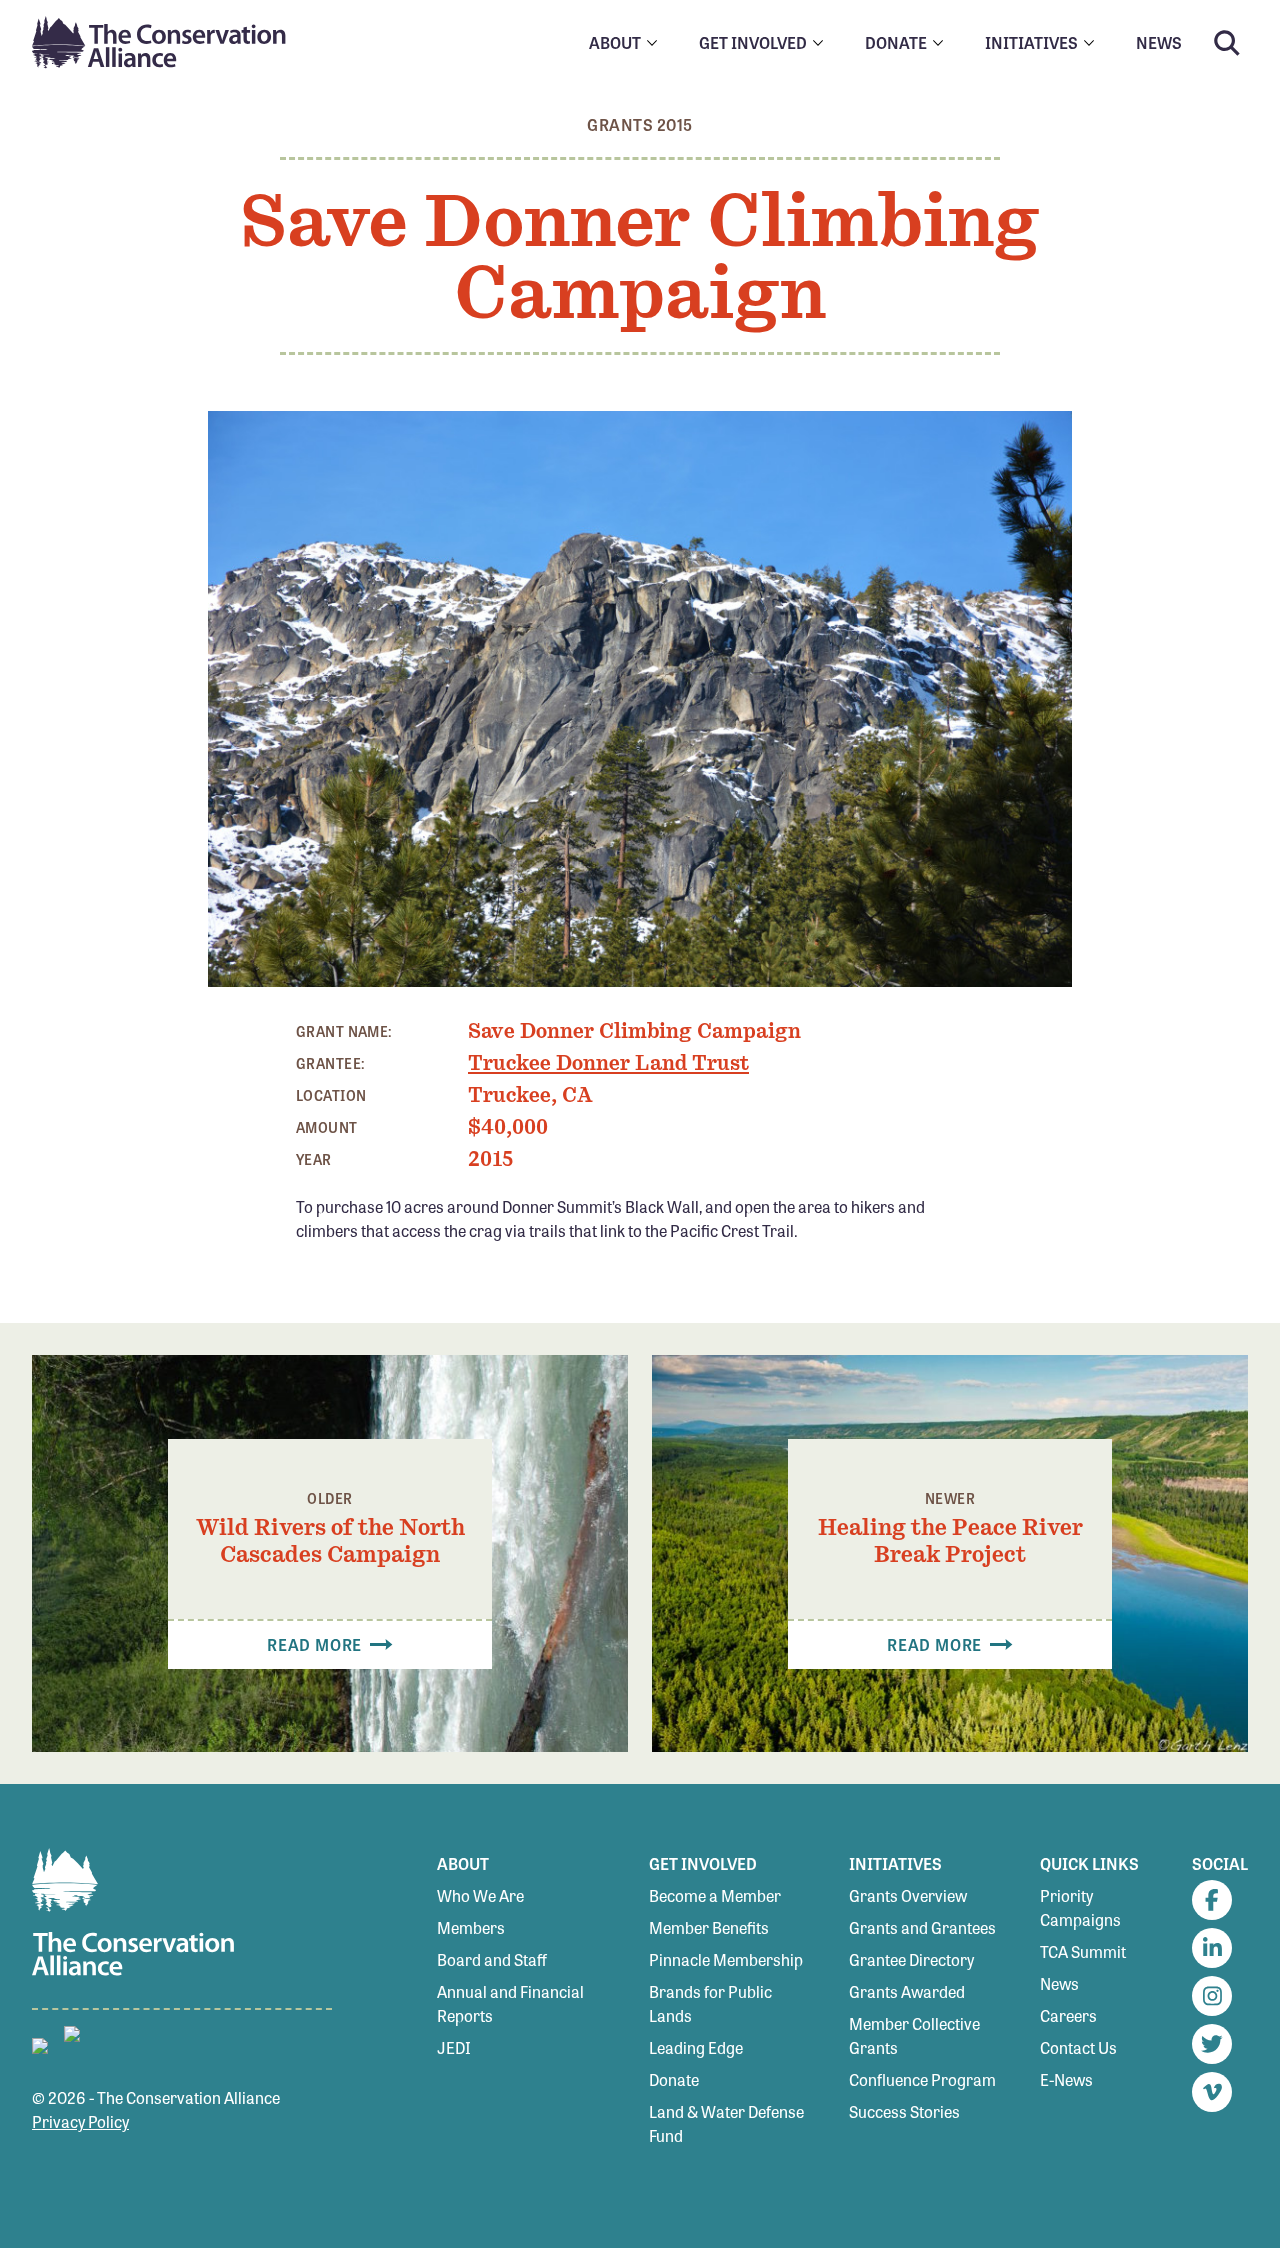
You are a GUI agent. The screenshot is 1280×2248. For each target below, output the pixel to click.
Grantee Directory (911, 1959)
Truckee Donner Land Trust (608, 1063)
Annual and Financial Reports (510, 2003)
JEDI (454, 2047)
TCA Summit (1083, 1951)
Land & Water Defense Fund (726, 2123)
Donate (674, 2079)
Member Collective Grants (914, 2035)
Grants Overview (908, 1895)
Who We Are (480, 1895)
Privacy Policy (80, 2121)
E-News (1066, 2079)
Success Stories (904, 2111)
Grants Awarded (907, 1991)
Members (471, 1927)
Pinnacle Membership (726, 1959)
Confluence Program (922, 2079)
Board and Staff (492, 1959)
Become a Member (715, 1895)
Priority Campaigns (1080, 1907)
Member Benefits (709, 1927)
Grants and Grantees (922, 1927)
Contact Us (1078, 2047)
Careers (1068, 2015)
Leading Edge (696, 2047)
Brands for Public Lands (710, 2003)
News (1059, 1983)
